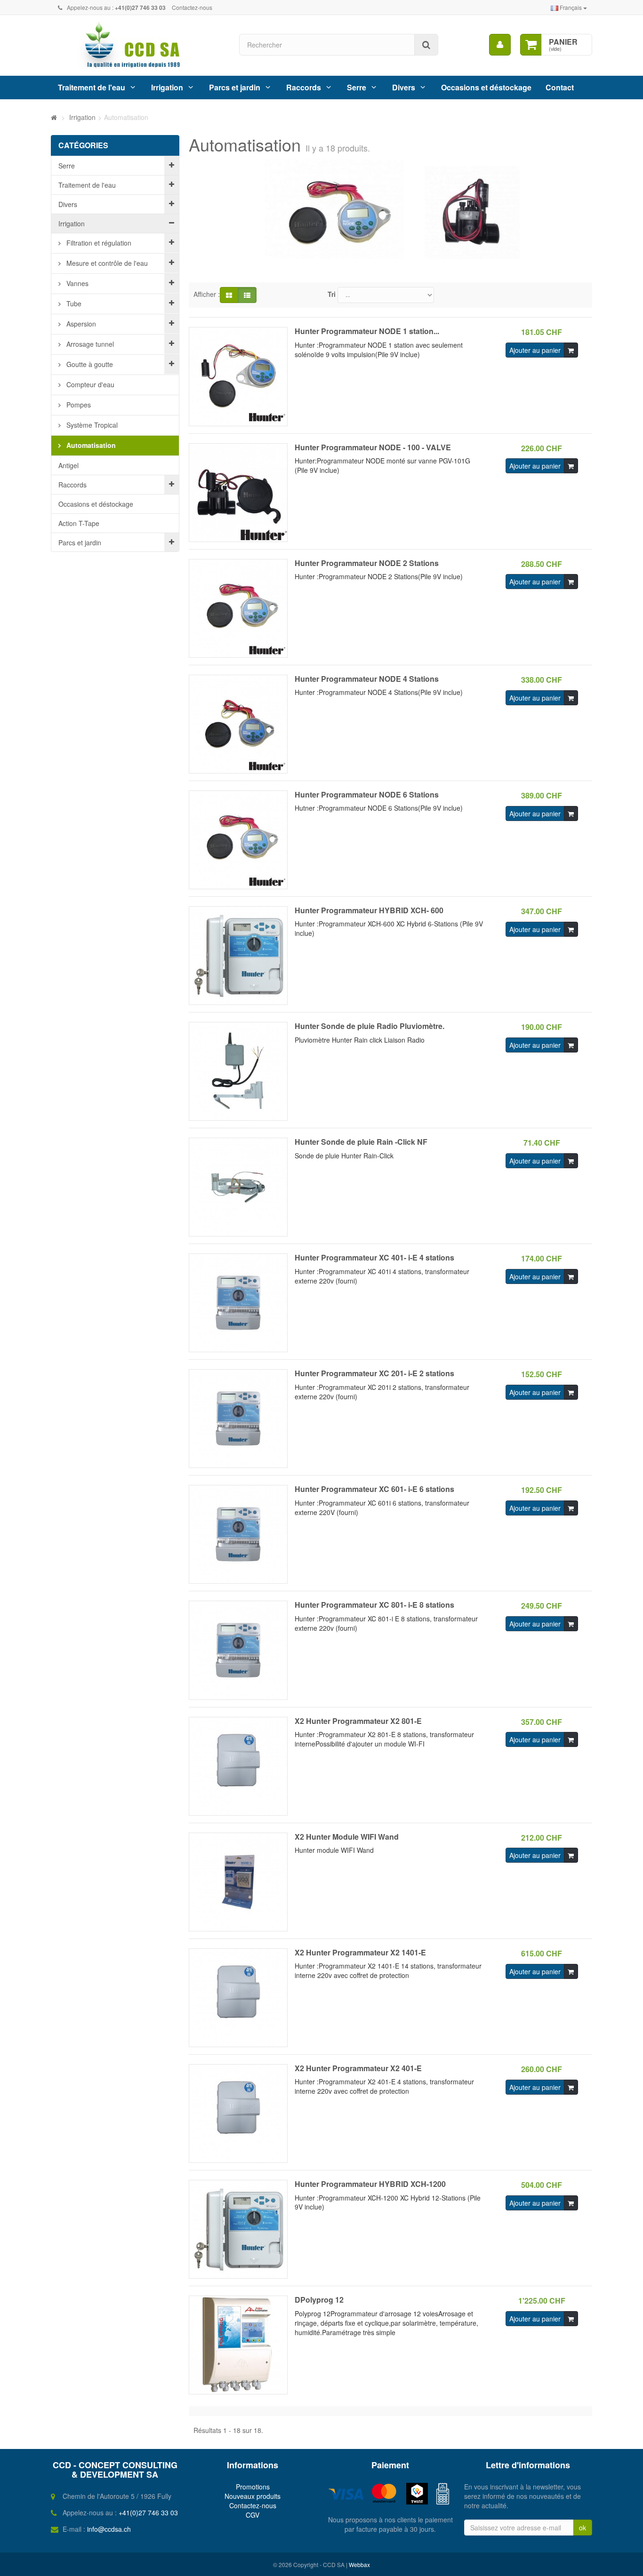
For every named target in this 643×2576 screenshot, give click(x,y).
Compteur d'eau (89, 384)
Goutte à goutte (89, 364)
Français (571, 7)
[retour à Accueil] (54, 117)
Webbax (359, 2564)
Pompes (78, 405)
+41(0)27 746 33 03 (148, 2512)
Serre (357, 87)
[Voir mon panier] (531, 45)
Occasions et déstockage (486, 87)
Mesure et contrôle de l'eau (106, 263)
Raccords (304, 87)
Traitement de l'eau (92, 87)
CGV (253, 2515)
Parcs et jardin (235, 87)
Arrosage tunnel (89, 344)
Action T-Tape (79, 523)
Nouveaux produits (253, 2496)
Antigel (68, 465)
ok (583, 2528)
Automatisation (90, 445)
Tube (73, 303)
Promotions (253, 2487)
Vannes (76, 283)
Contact (560, 87)
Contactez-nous (192, 7)
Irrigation (167, 87)
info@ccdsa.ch (109, 2529)
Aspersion (80, 324)
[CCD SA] (138, 45)
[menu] (500, 45)
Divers (404, 87)
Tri (332, 294)
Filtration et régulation (98, 243)
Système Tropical (91, 425)
